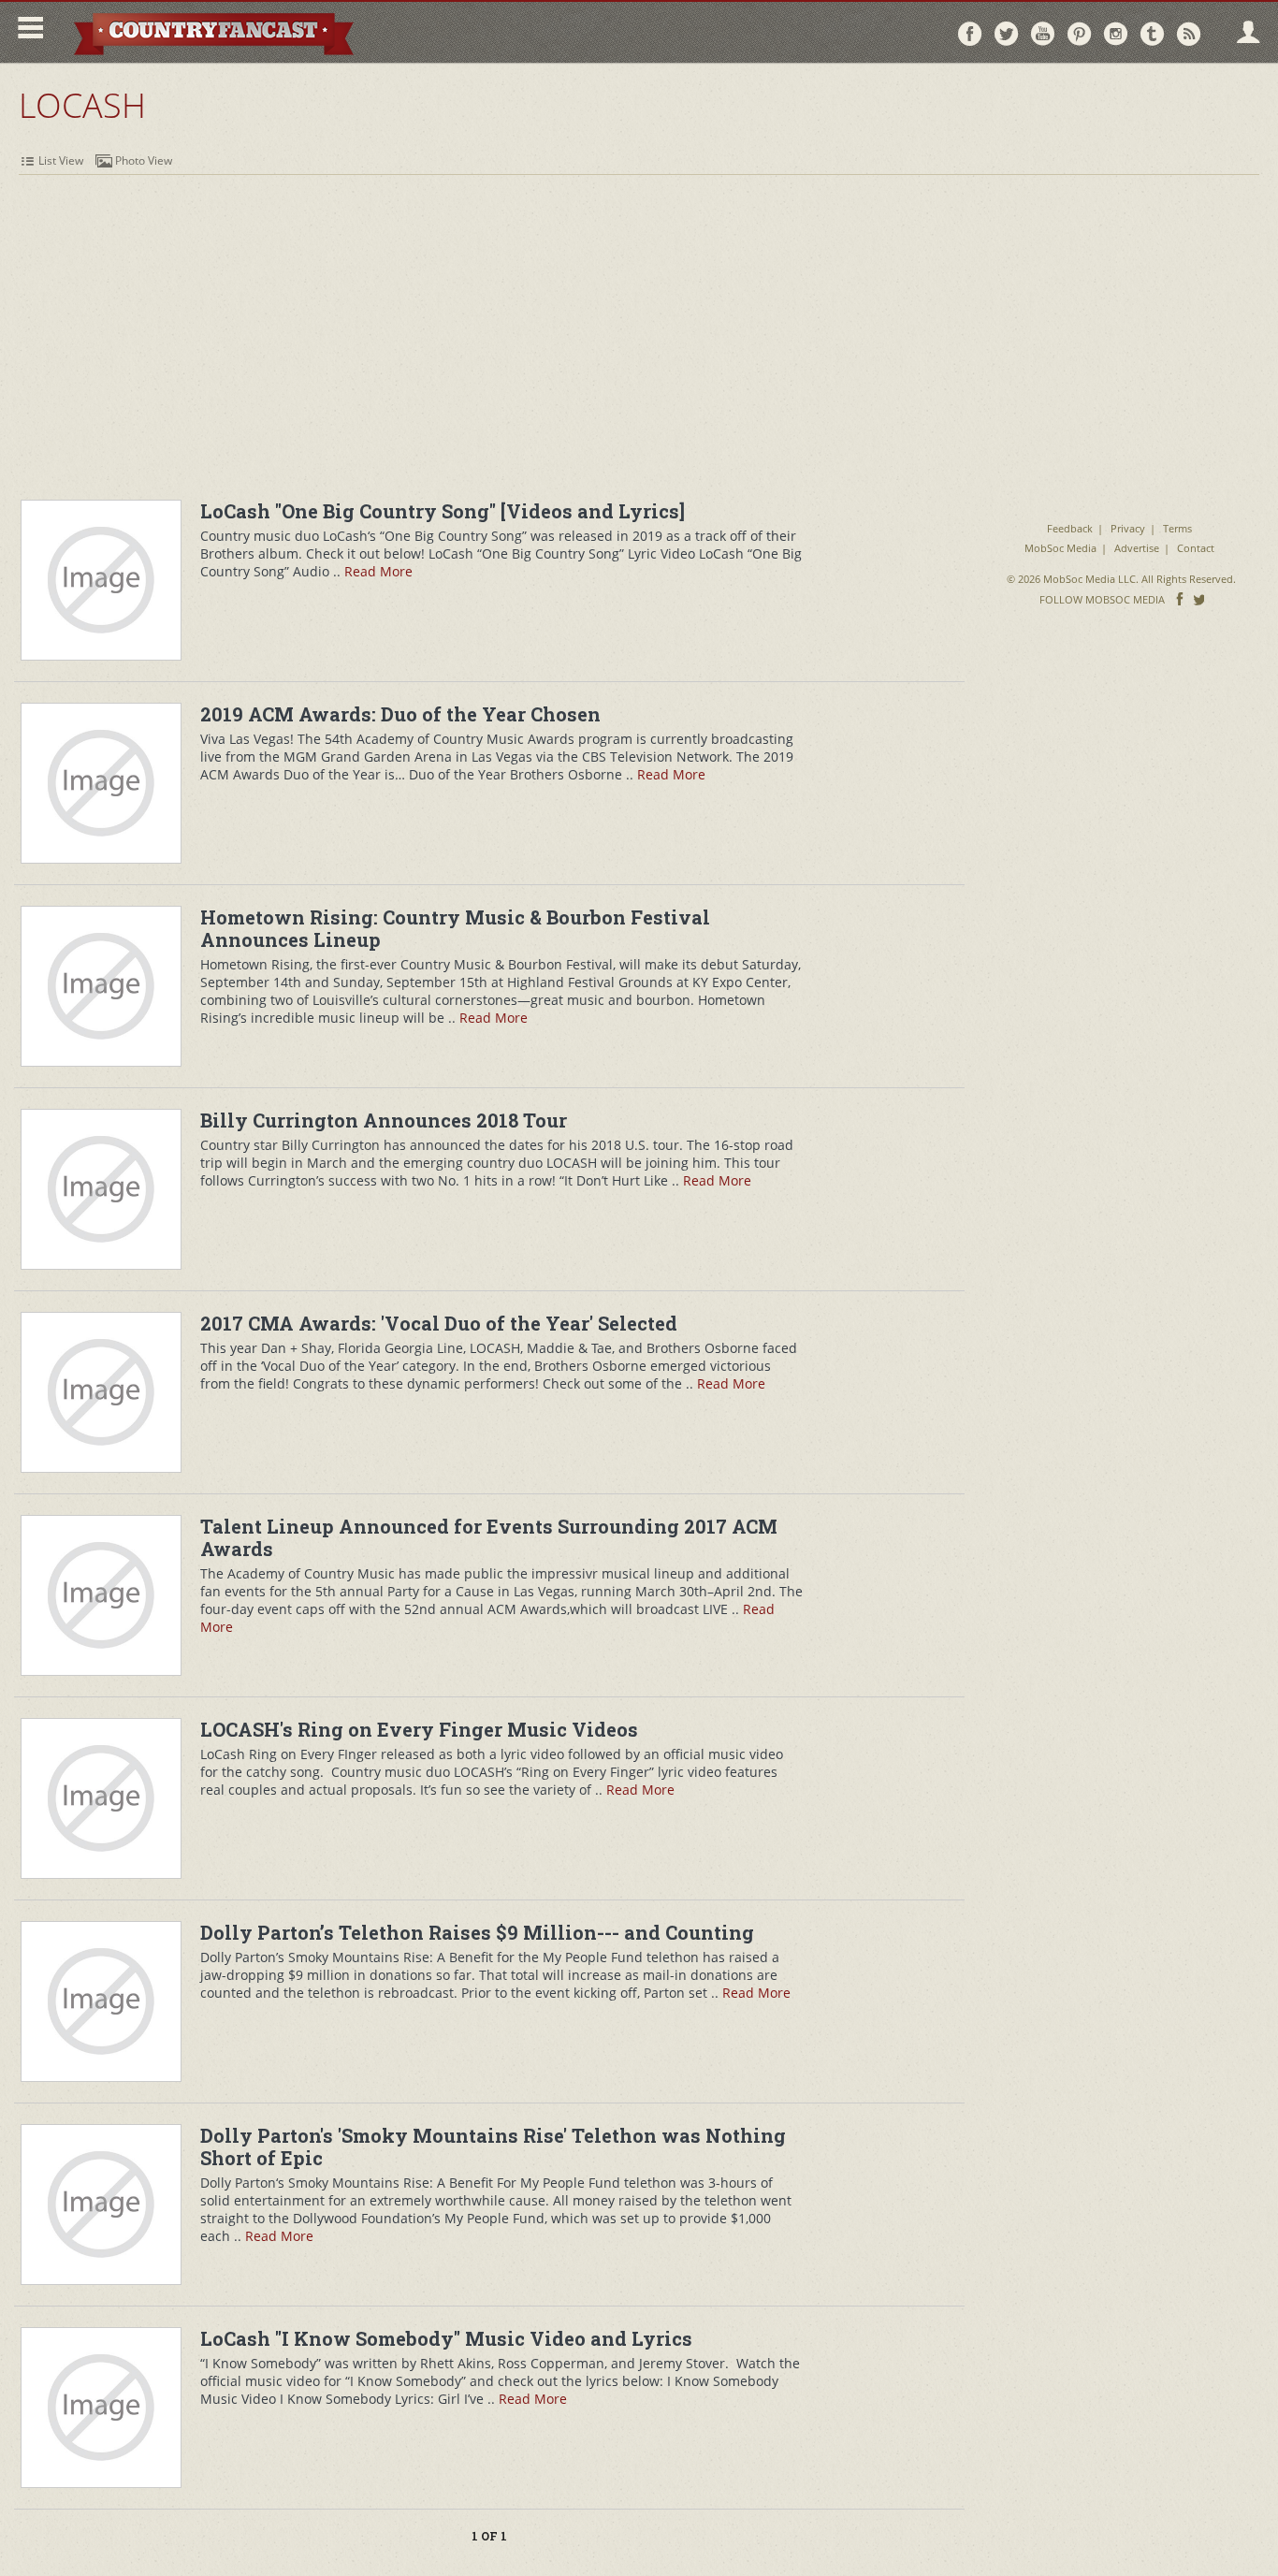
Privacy (1128, 528)
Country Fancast (212, 32)
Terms (1177, 528)
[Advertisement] (639, 315)
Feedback (1070, 528)
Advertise (1137, 548)
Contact (1196, 548)
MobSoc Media (1060, 548)
